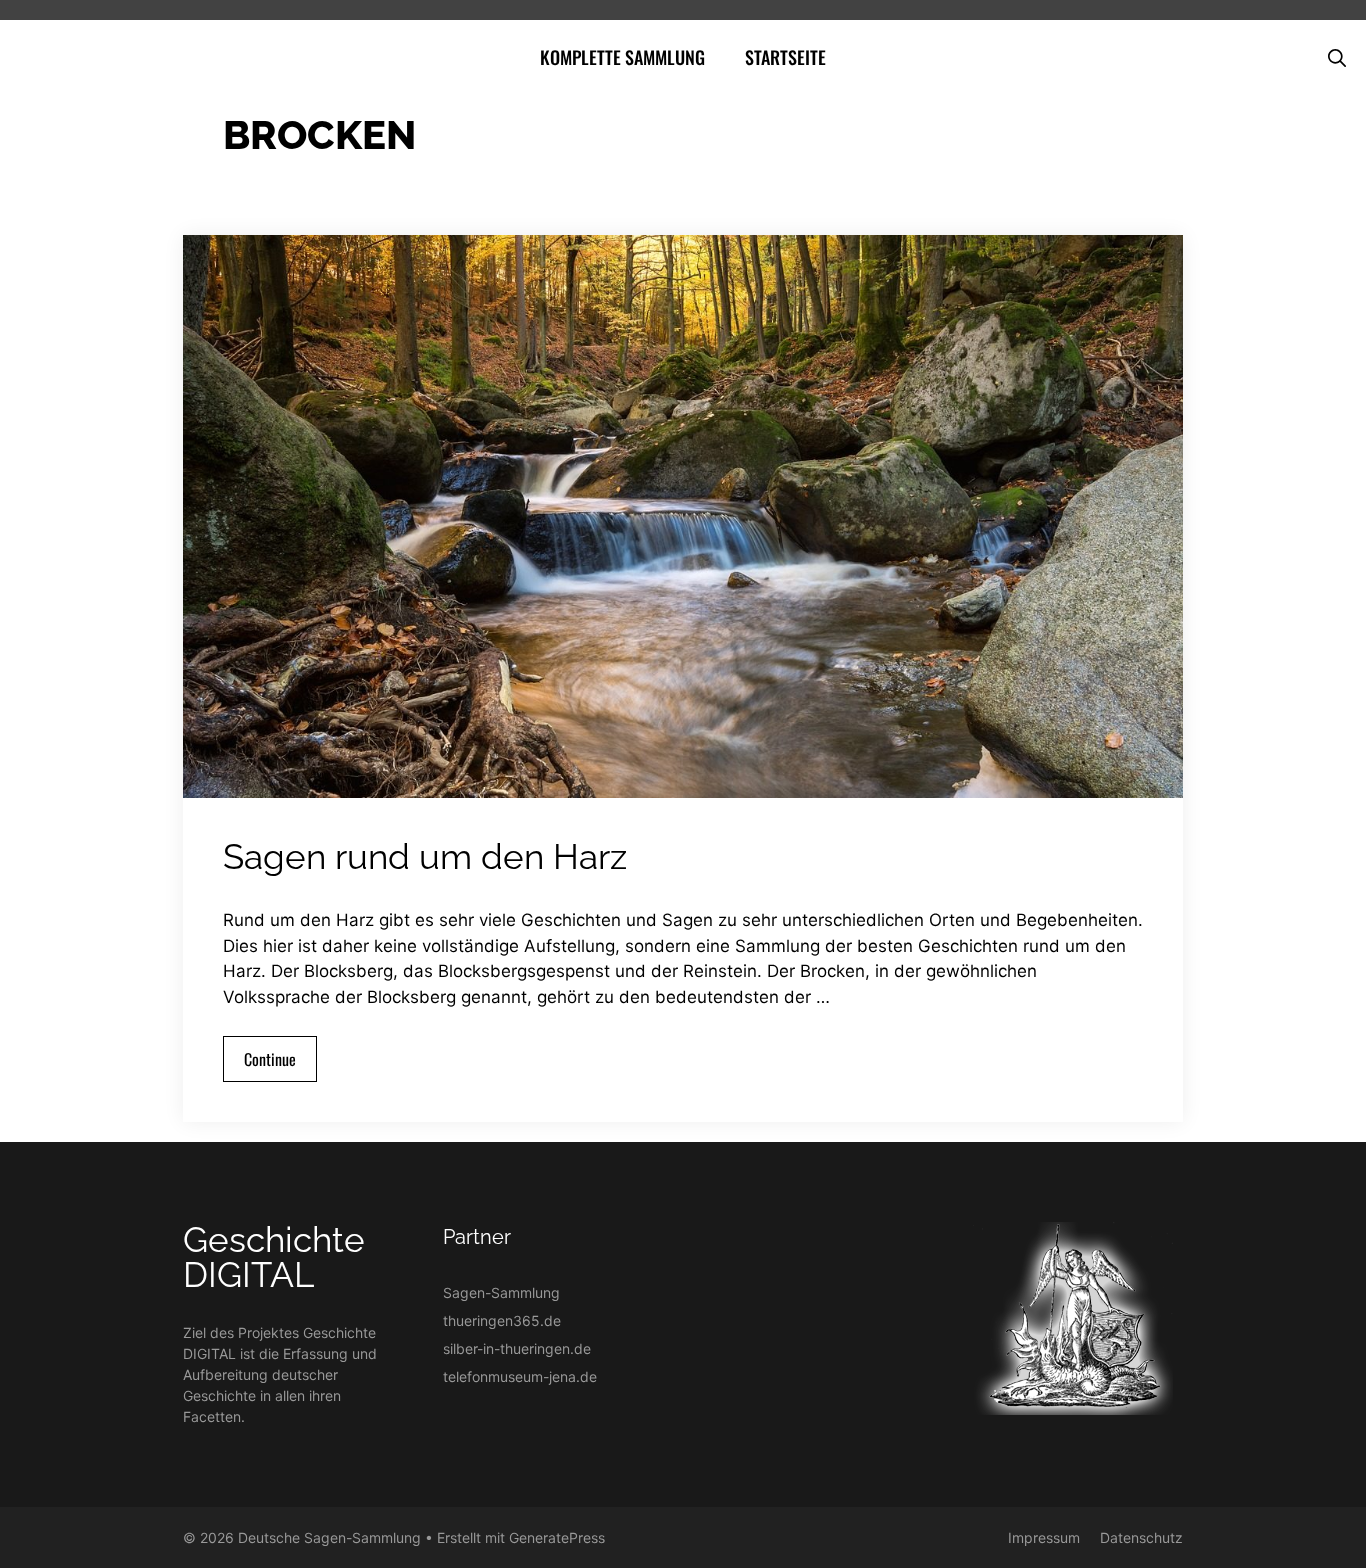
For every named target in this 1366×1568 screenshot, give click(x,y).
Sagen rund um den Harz (425, 856)
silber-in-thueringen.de (517, 1348)
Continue (270, 1059)
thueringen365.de (502, 1320)
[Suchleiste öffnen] (1337, 57)
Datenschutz (1141, 1537)
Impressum (1044, 1537)
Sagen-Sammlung (501, 1292)
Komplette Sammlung (622, 57)
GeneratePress (557, 1537)
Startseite (785, 57)
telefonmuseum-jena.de (520, 1376)
